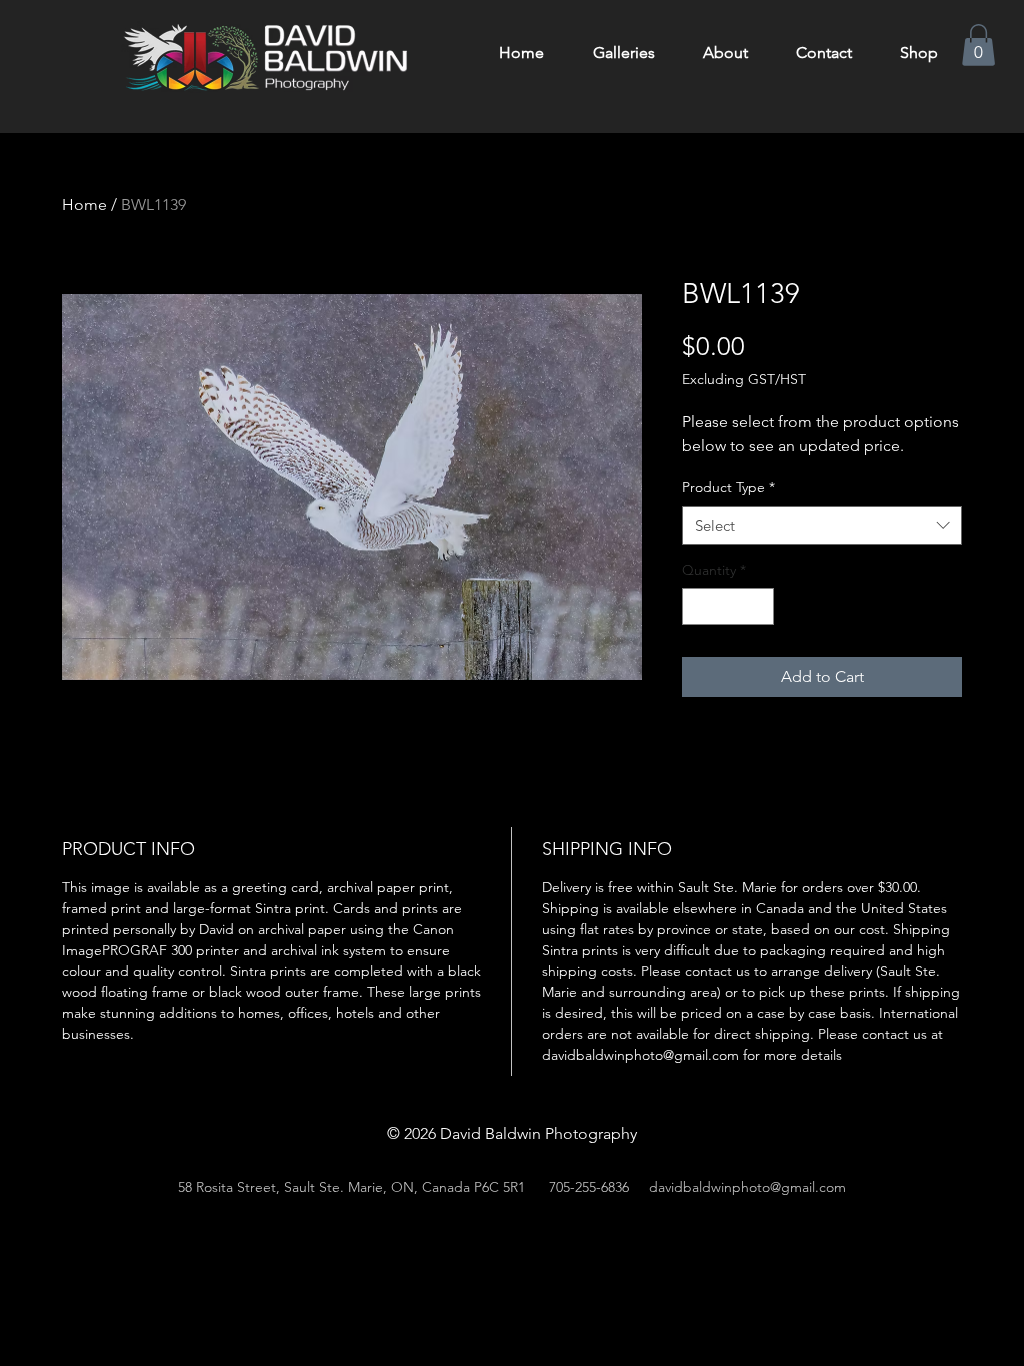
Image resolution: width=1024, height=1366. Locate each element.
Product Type (728, 487)
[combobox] (822, 525)
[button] (978, 45)
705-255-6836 (589, 1187)
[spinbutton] (728, 606)
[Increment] (758, 606)
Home (84, 204)
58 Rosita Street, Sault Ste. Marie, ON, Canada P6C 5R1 (351, 1187)
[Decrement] (697, 606)
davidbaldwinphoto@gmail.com (747, 1187)
